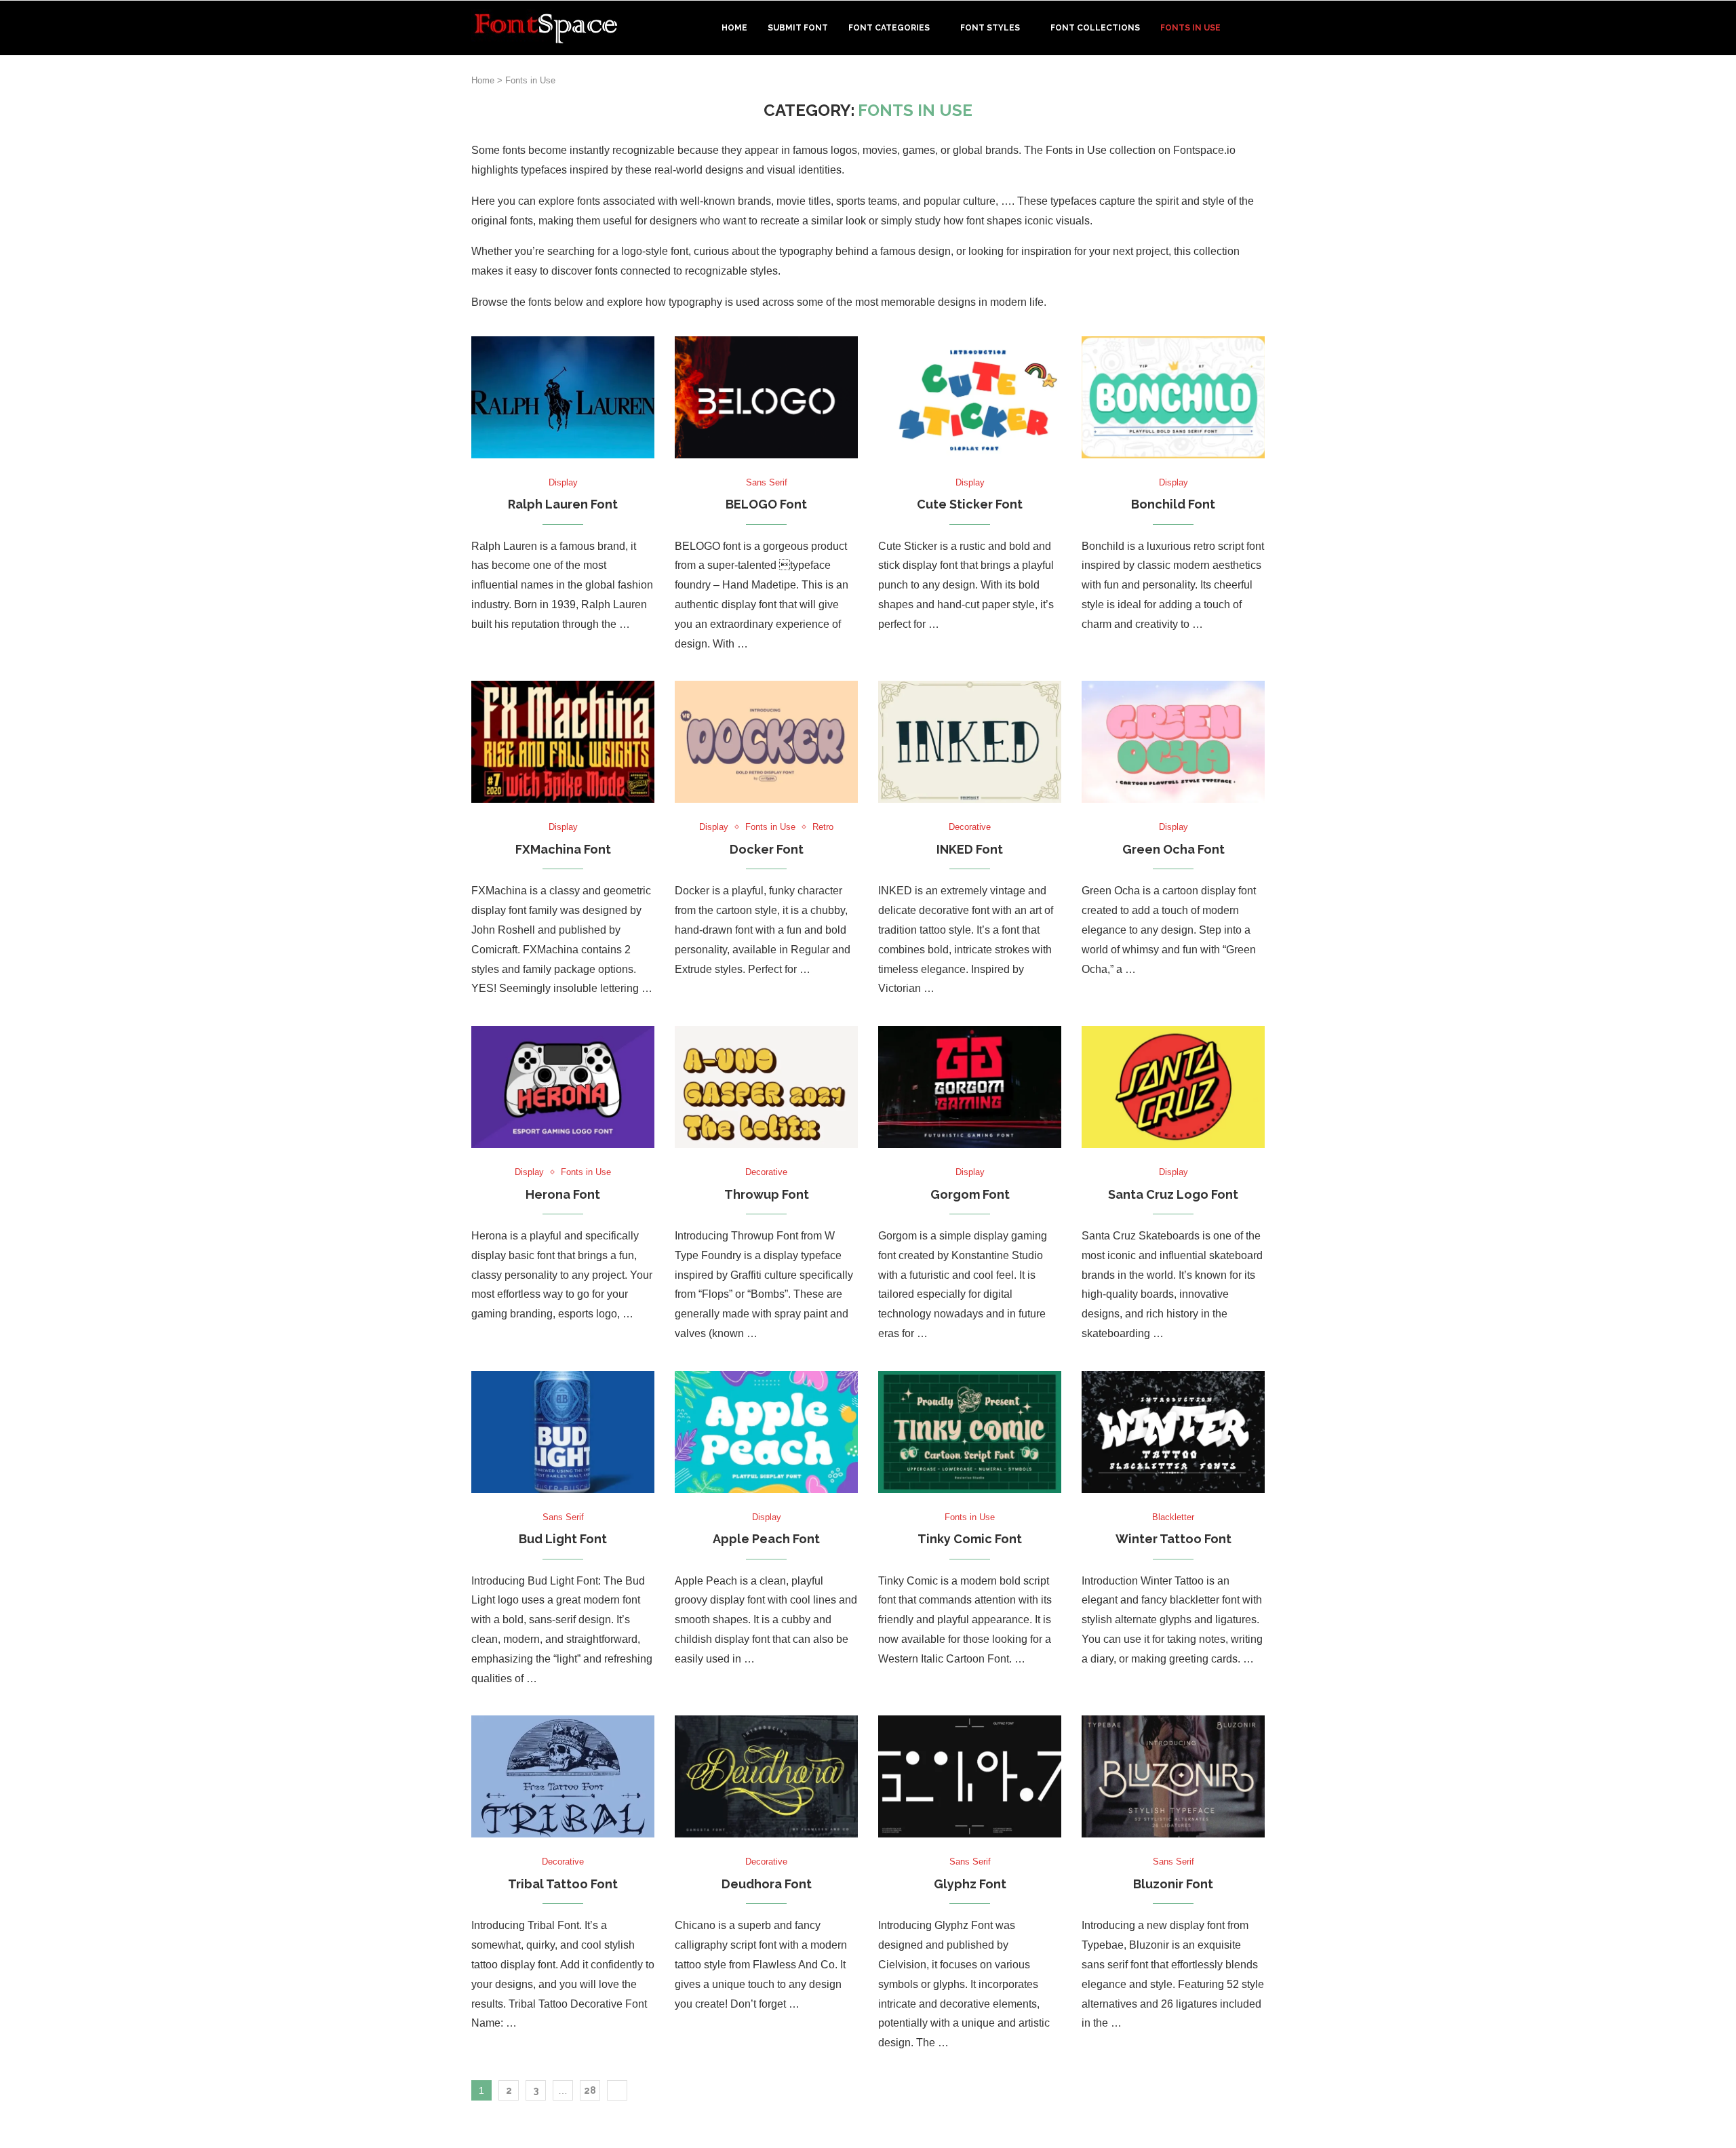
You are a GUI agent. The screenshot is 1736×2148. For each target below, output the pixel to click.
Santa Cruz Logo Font (1173, 1194)
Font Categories (889, 28)
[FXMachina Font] (563, 742)
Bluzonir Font (1173, 1884)
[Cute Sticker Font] (970, 397)
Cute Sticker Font (970, 504)
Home (734, 28)
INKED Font (970, 849)
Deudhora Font (767, 1884)
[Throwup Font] (766, 1087)
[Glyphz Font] (970, 1776)
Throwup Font (767, 1194)
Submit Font (798, 28)
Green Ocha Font (1173, 849)
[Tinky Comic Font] (970, 1432)
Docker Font (767, 849)
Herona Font (563, 1194)
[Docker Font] (766, 742)
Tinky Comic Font (970, 1539)
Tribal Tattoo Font (563, 1884)
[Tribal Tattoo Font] (563, 1776)
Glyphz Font (970, 1884)
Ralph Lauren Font (563, 504)
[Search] (1258, 28)
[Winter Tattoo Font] (1173, 1432)
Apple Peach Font (766, 1539)
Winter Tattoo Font (1173, 1539)
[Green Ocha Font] (1173, 742)
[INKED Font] (970, 742)
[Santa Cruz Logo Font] (1173, 1087)
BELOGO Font (766, 504)
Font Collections (1095, 28)
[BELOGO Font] (766, 397)
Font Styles (990, 28)
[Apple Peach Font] (766, 1432)
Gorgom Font (970, 1194)
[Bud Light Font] (563, 1432)
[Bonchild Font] (1173, 397)
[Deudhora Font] (766, 1776)
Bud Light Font (563, 1539)
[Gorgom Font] (970, 1087)
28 (590, 2090)
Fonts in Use (1190, 28)
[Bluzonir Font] (1173, 1776)
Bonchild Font (1173, 504)
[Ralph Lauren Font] (563, 397)
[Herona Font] (563, 1087)
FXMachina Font (563, 849)
